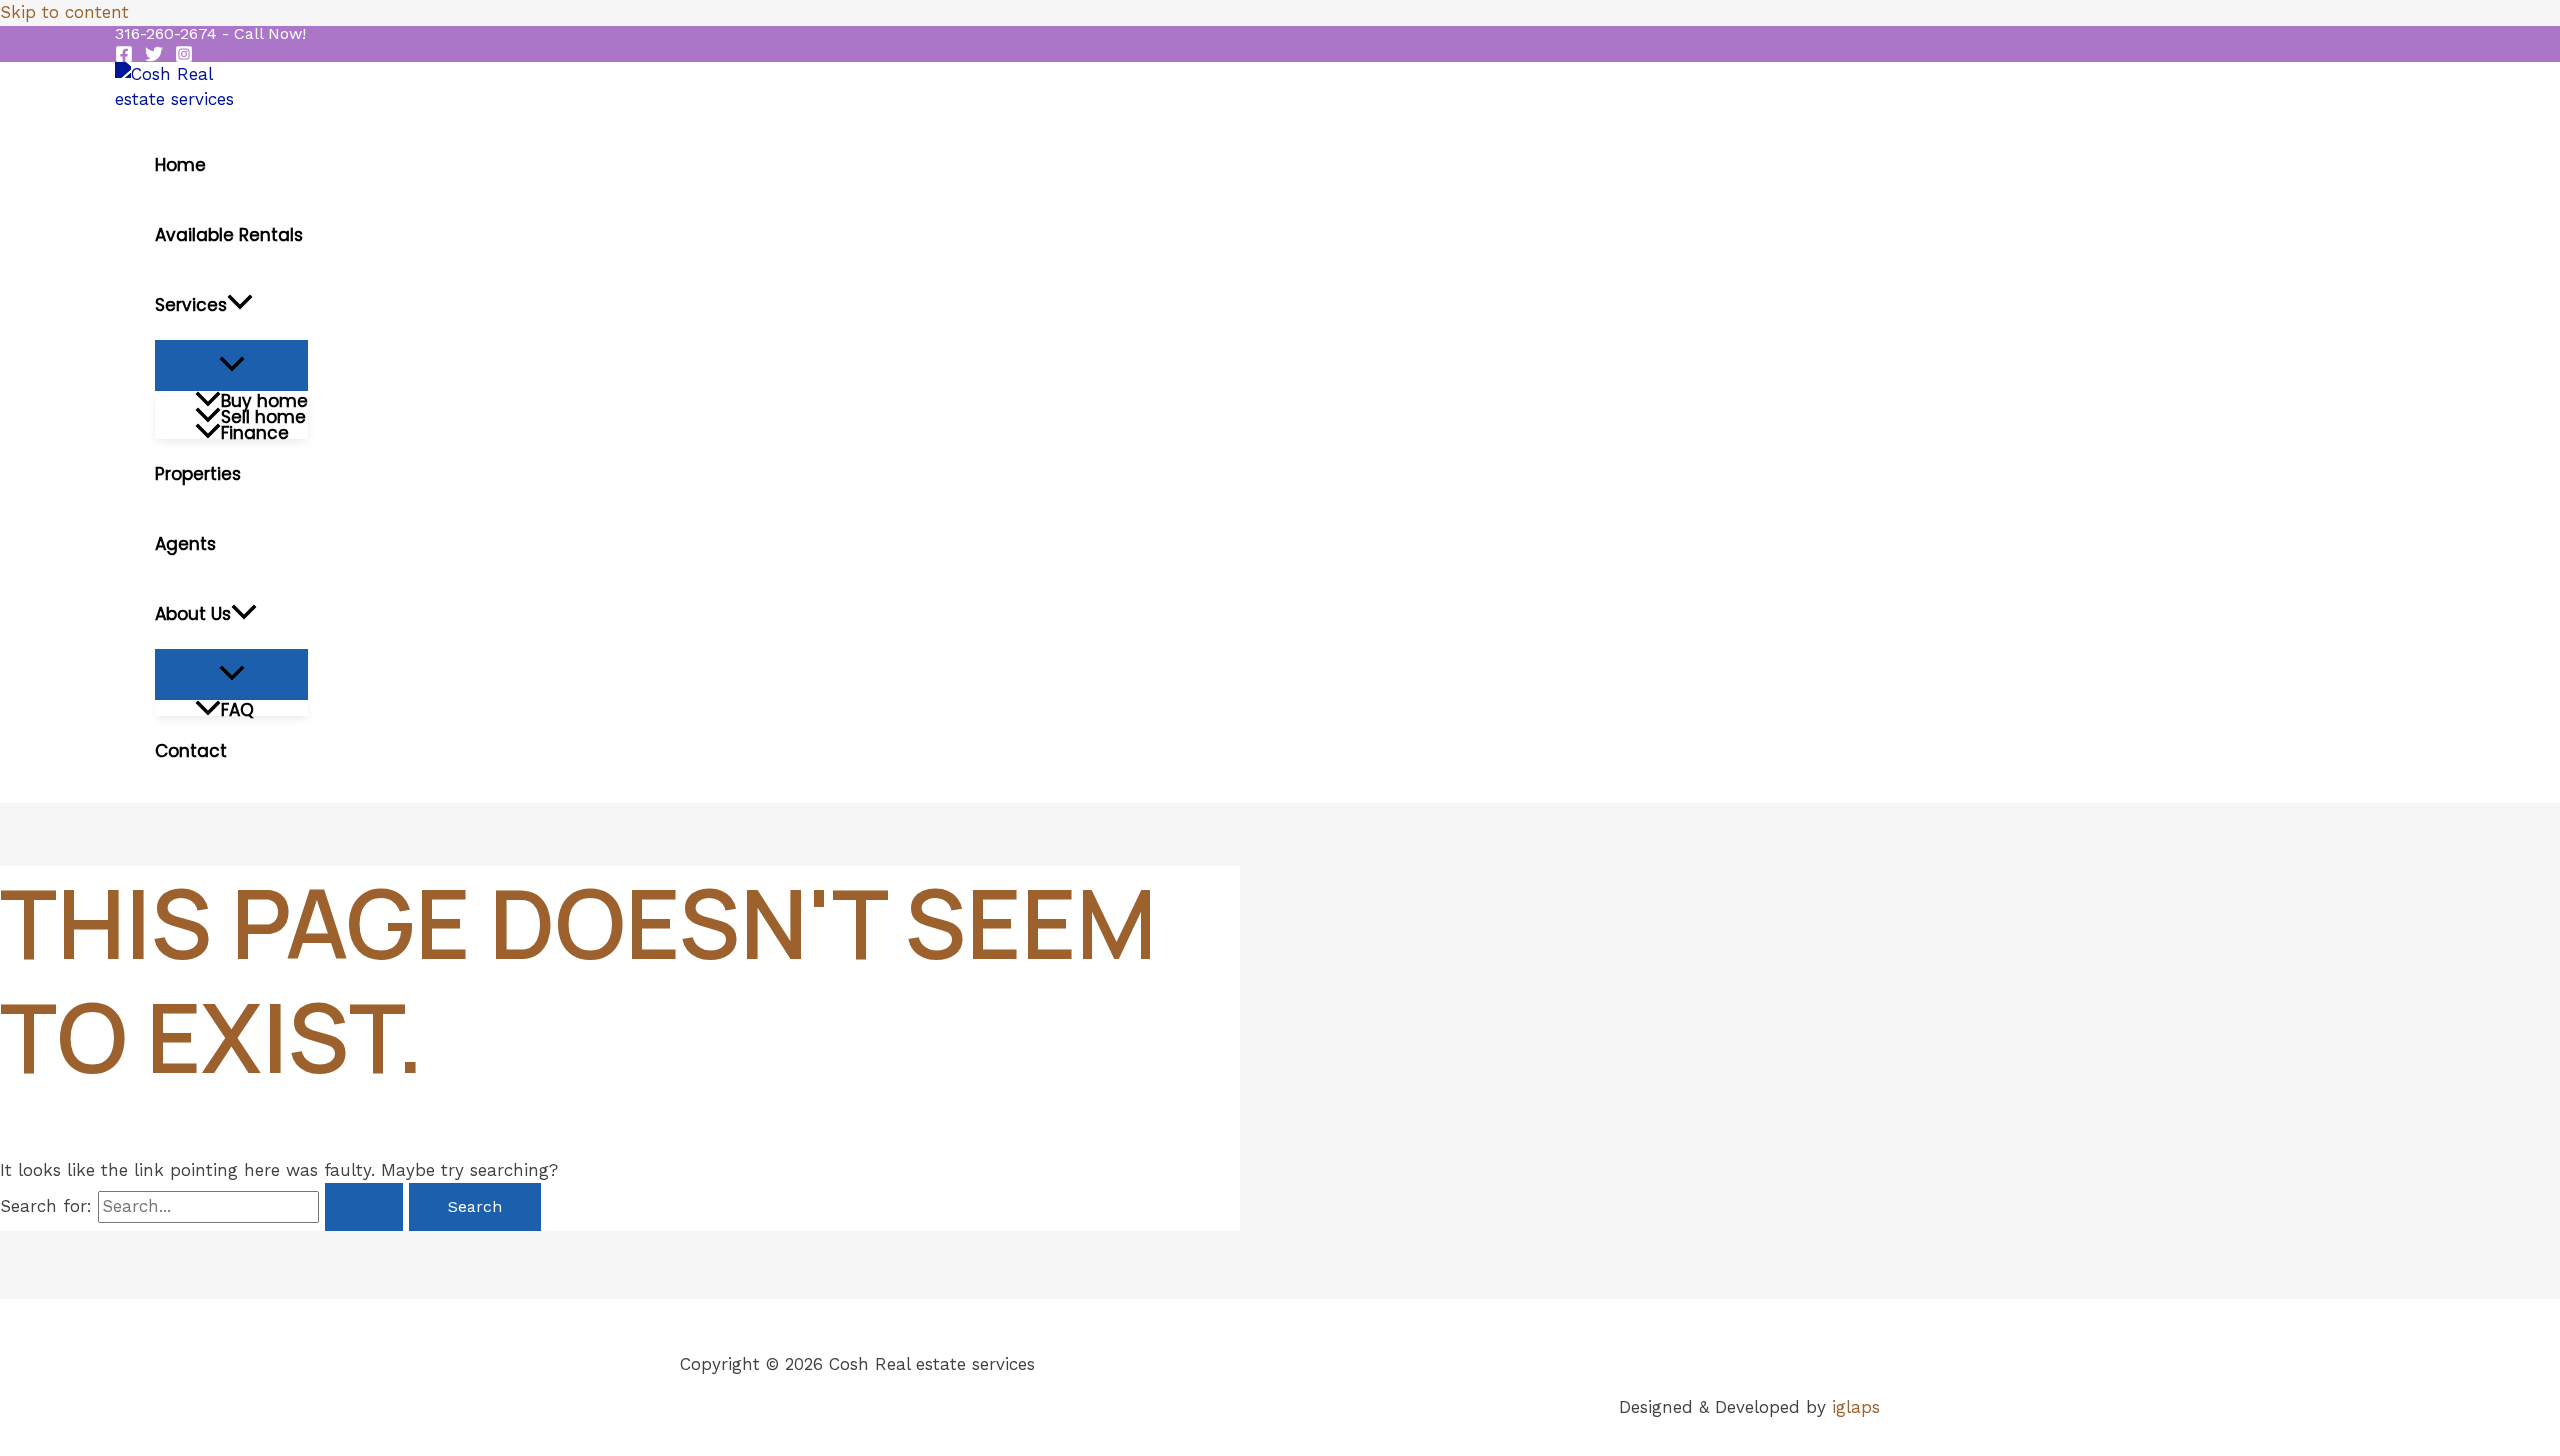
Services (191, 305)
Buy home (264, 399)
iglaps (1856, 1407)
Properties (198, 474)
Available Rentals (229, 235)
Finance (255, 431)
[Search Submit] (364, 1207)
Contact (191, 751)
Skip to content (64, 12)
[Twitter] (154, 57)
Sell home (263, 415)
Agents (185, 544)
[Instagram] (184, 57)
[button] (210, 34)
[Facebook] (124, 57)
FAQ (237, 708)
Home (180, 165)
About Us (193, 614)
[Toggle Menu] (231, 365)
